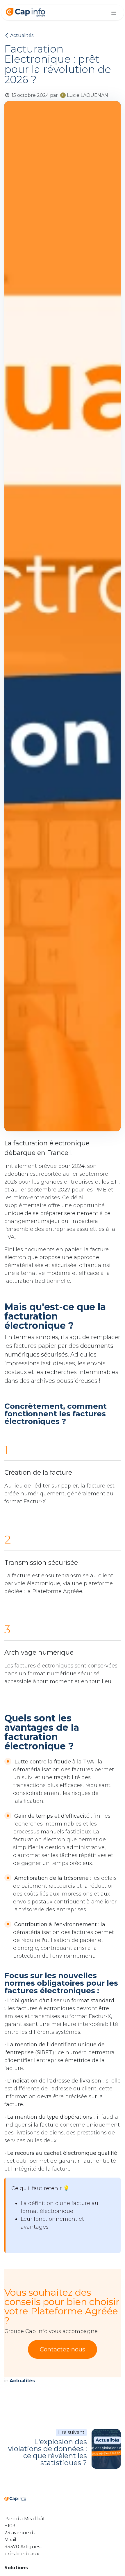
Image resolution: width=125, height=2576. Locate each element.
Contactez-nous (63, 2349)
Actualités (22, 35)
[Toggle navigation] (114, 13)
